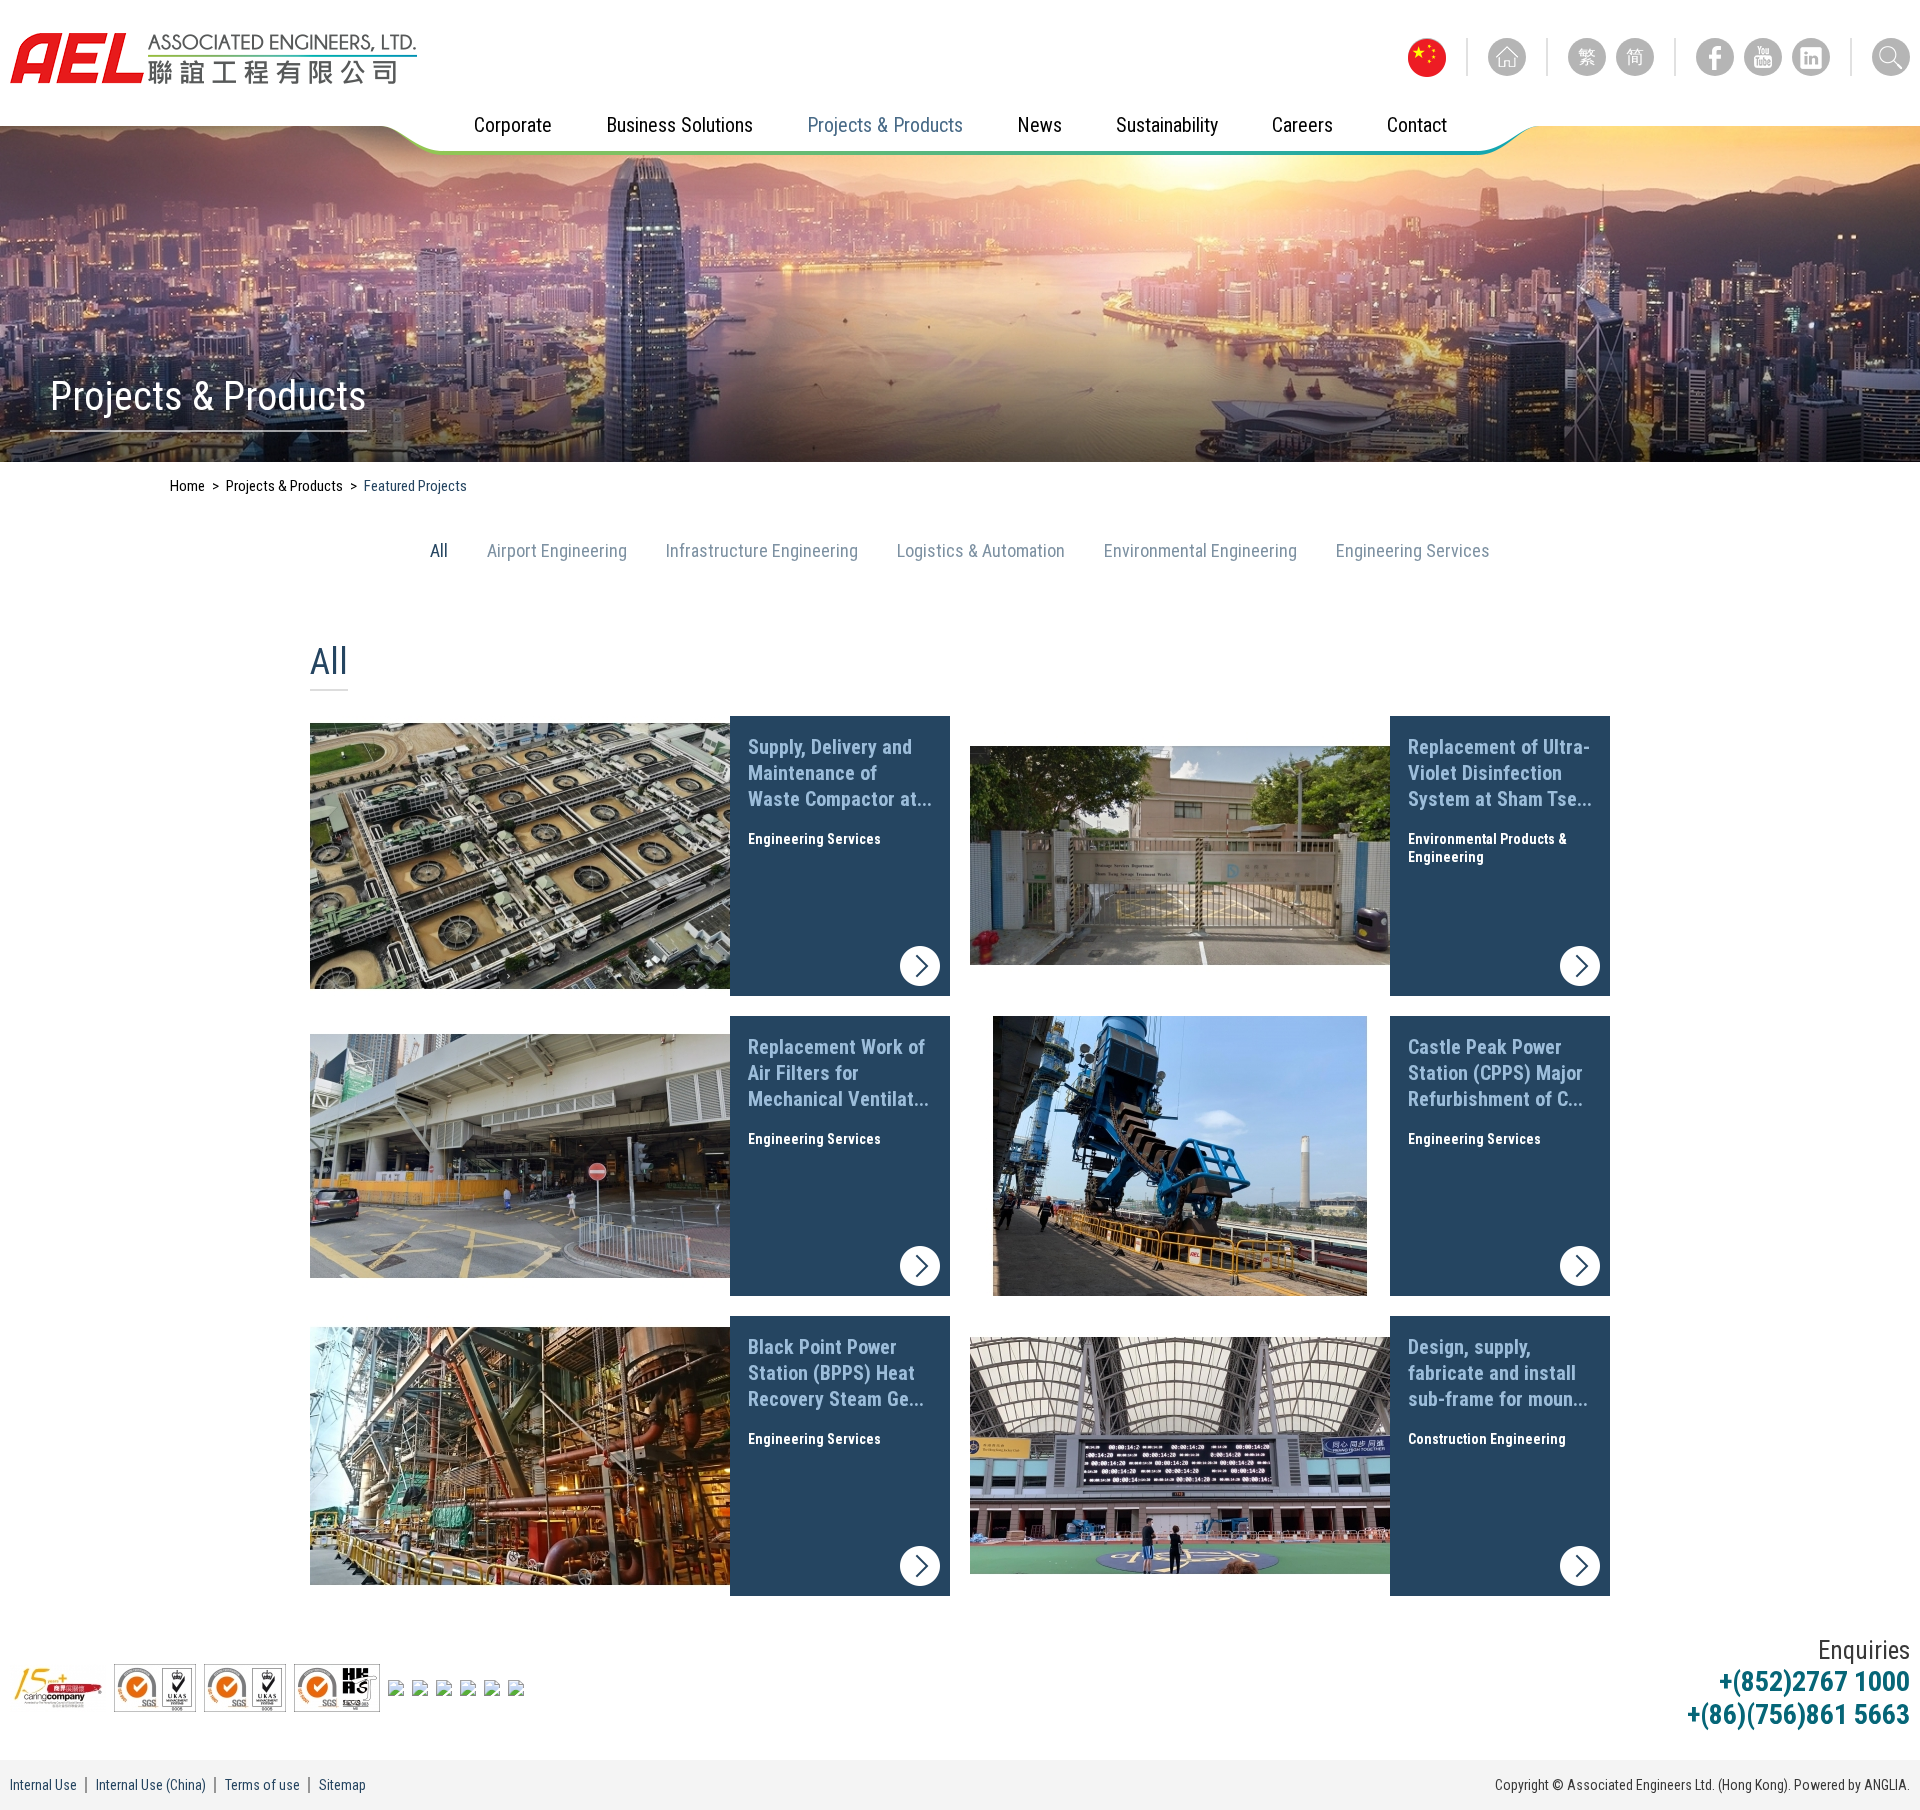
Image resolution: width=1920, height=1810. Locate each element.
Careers (1302, 125)
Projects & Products (885, 125)
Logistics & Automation (983, 550)
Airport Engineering (559, 550)
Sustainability (1167, 125)
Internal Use (43, 1785)
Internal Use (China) (151, 1785)
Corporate (513, 125)
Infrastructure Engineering (764, 550)
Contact (1417, 125)
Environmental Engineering (1202, 550)
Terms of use (262, 1785)
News (1039, 125)
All (441, 550)
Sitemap (342, 1785)
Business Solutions (679, 125)
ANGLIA (1885, 1785)
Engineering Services (1413, 550)
